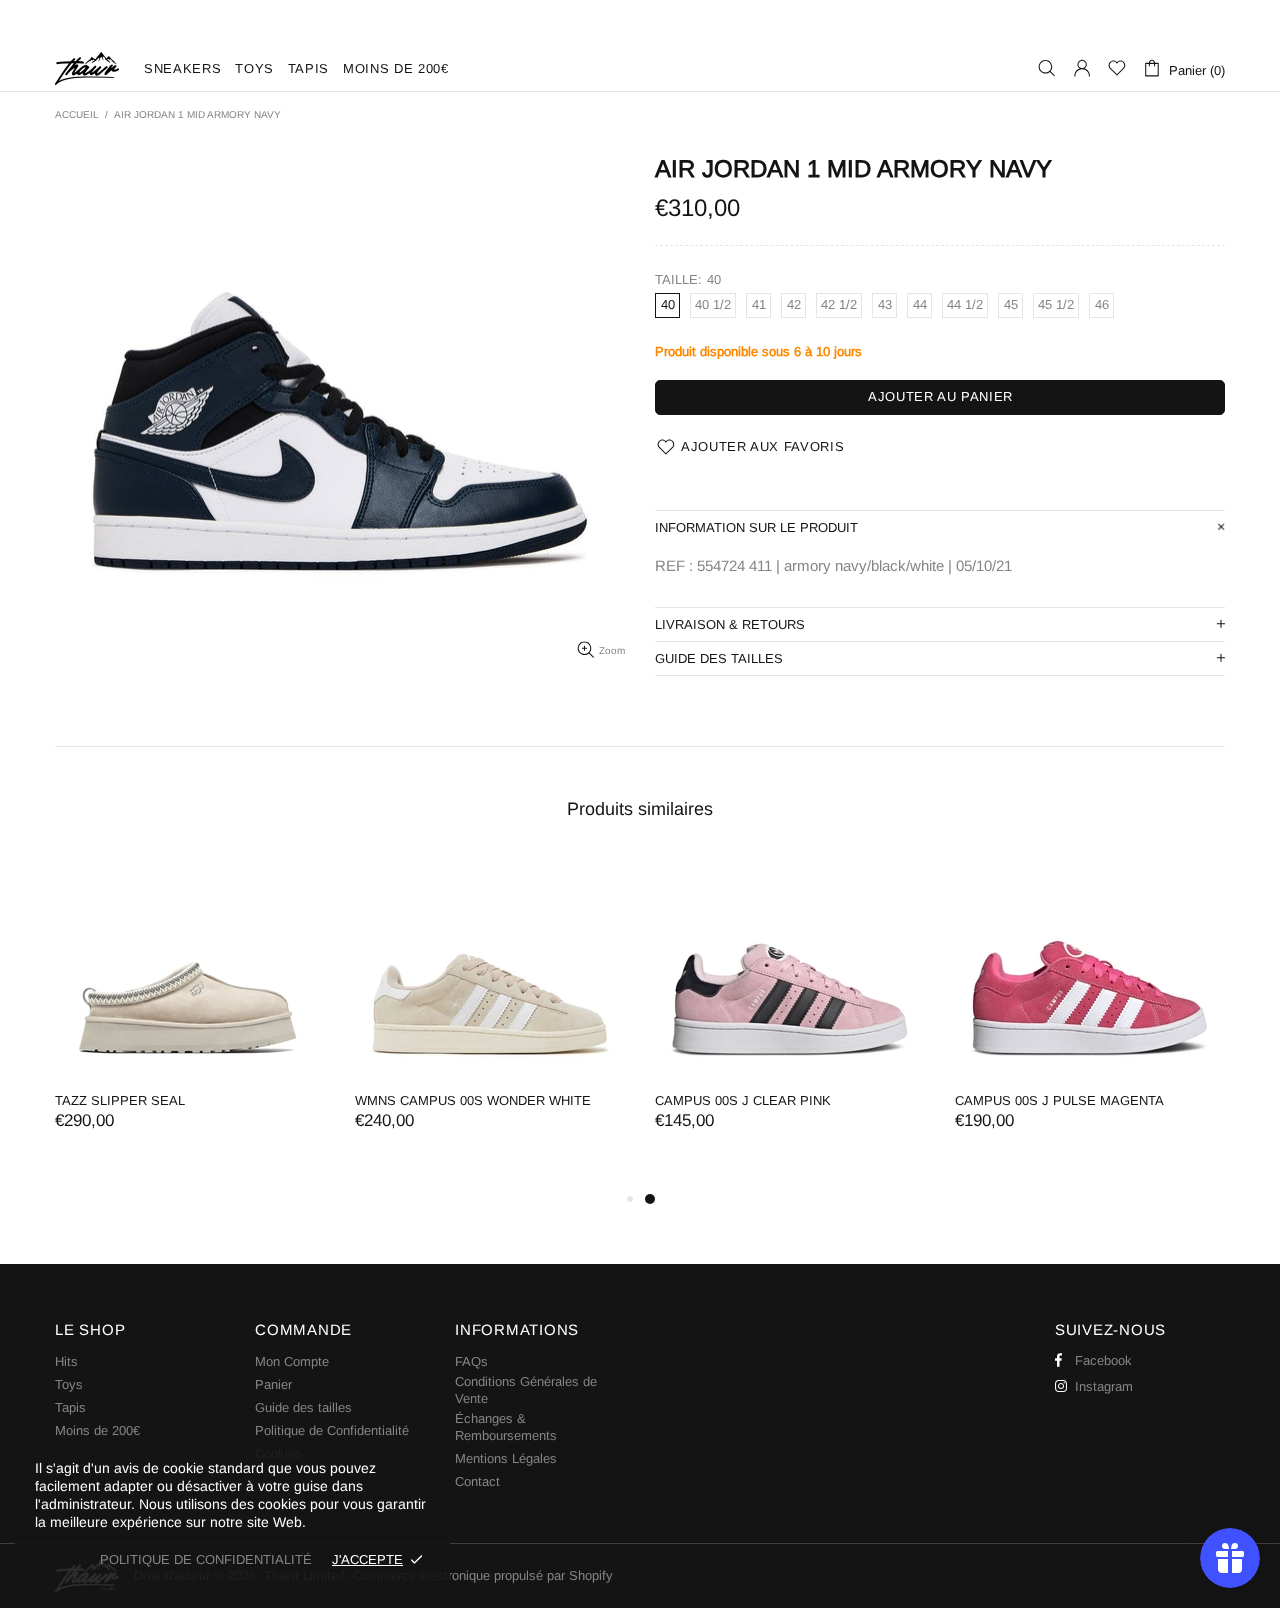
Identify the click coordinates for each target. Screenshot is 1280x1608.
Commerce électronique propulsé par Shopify (483, 1575)
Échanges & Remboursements (506, 1427)
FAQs (471, 1361)
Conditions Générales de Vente (526, 1390)
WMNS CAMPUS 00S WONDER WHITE (473, 1100)
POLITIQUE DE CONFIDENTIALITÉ (206, 1559)
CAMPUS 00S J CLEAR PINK (743, 1100)
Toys (69, 1384)
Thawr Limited (87, 68)
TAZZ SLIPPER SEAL (120, 1100)
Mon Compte (292, 1361)
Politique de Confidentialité (332, 1430)
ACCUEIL (77, 114)
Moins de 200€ (97, 1430)
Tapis (70, 1407)
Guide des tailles (303, 1407)
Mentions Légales (506, 1458)
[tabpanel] (790, 1013)
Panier (273, 1384)
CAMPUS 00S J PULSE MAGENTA (1059, 1100)
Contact (477, 1481)
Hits (66, 1361)
